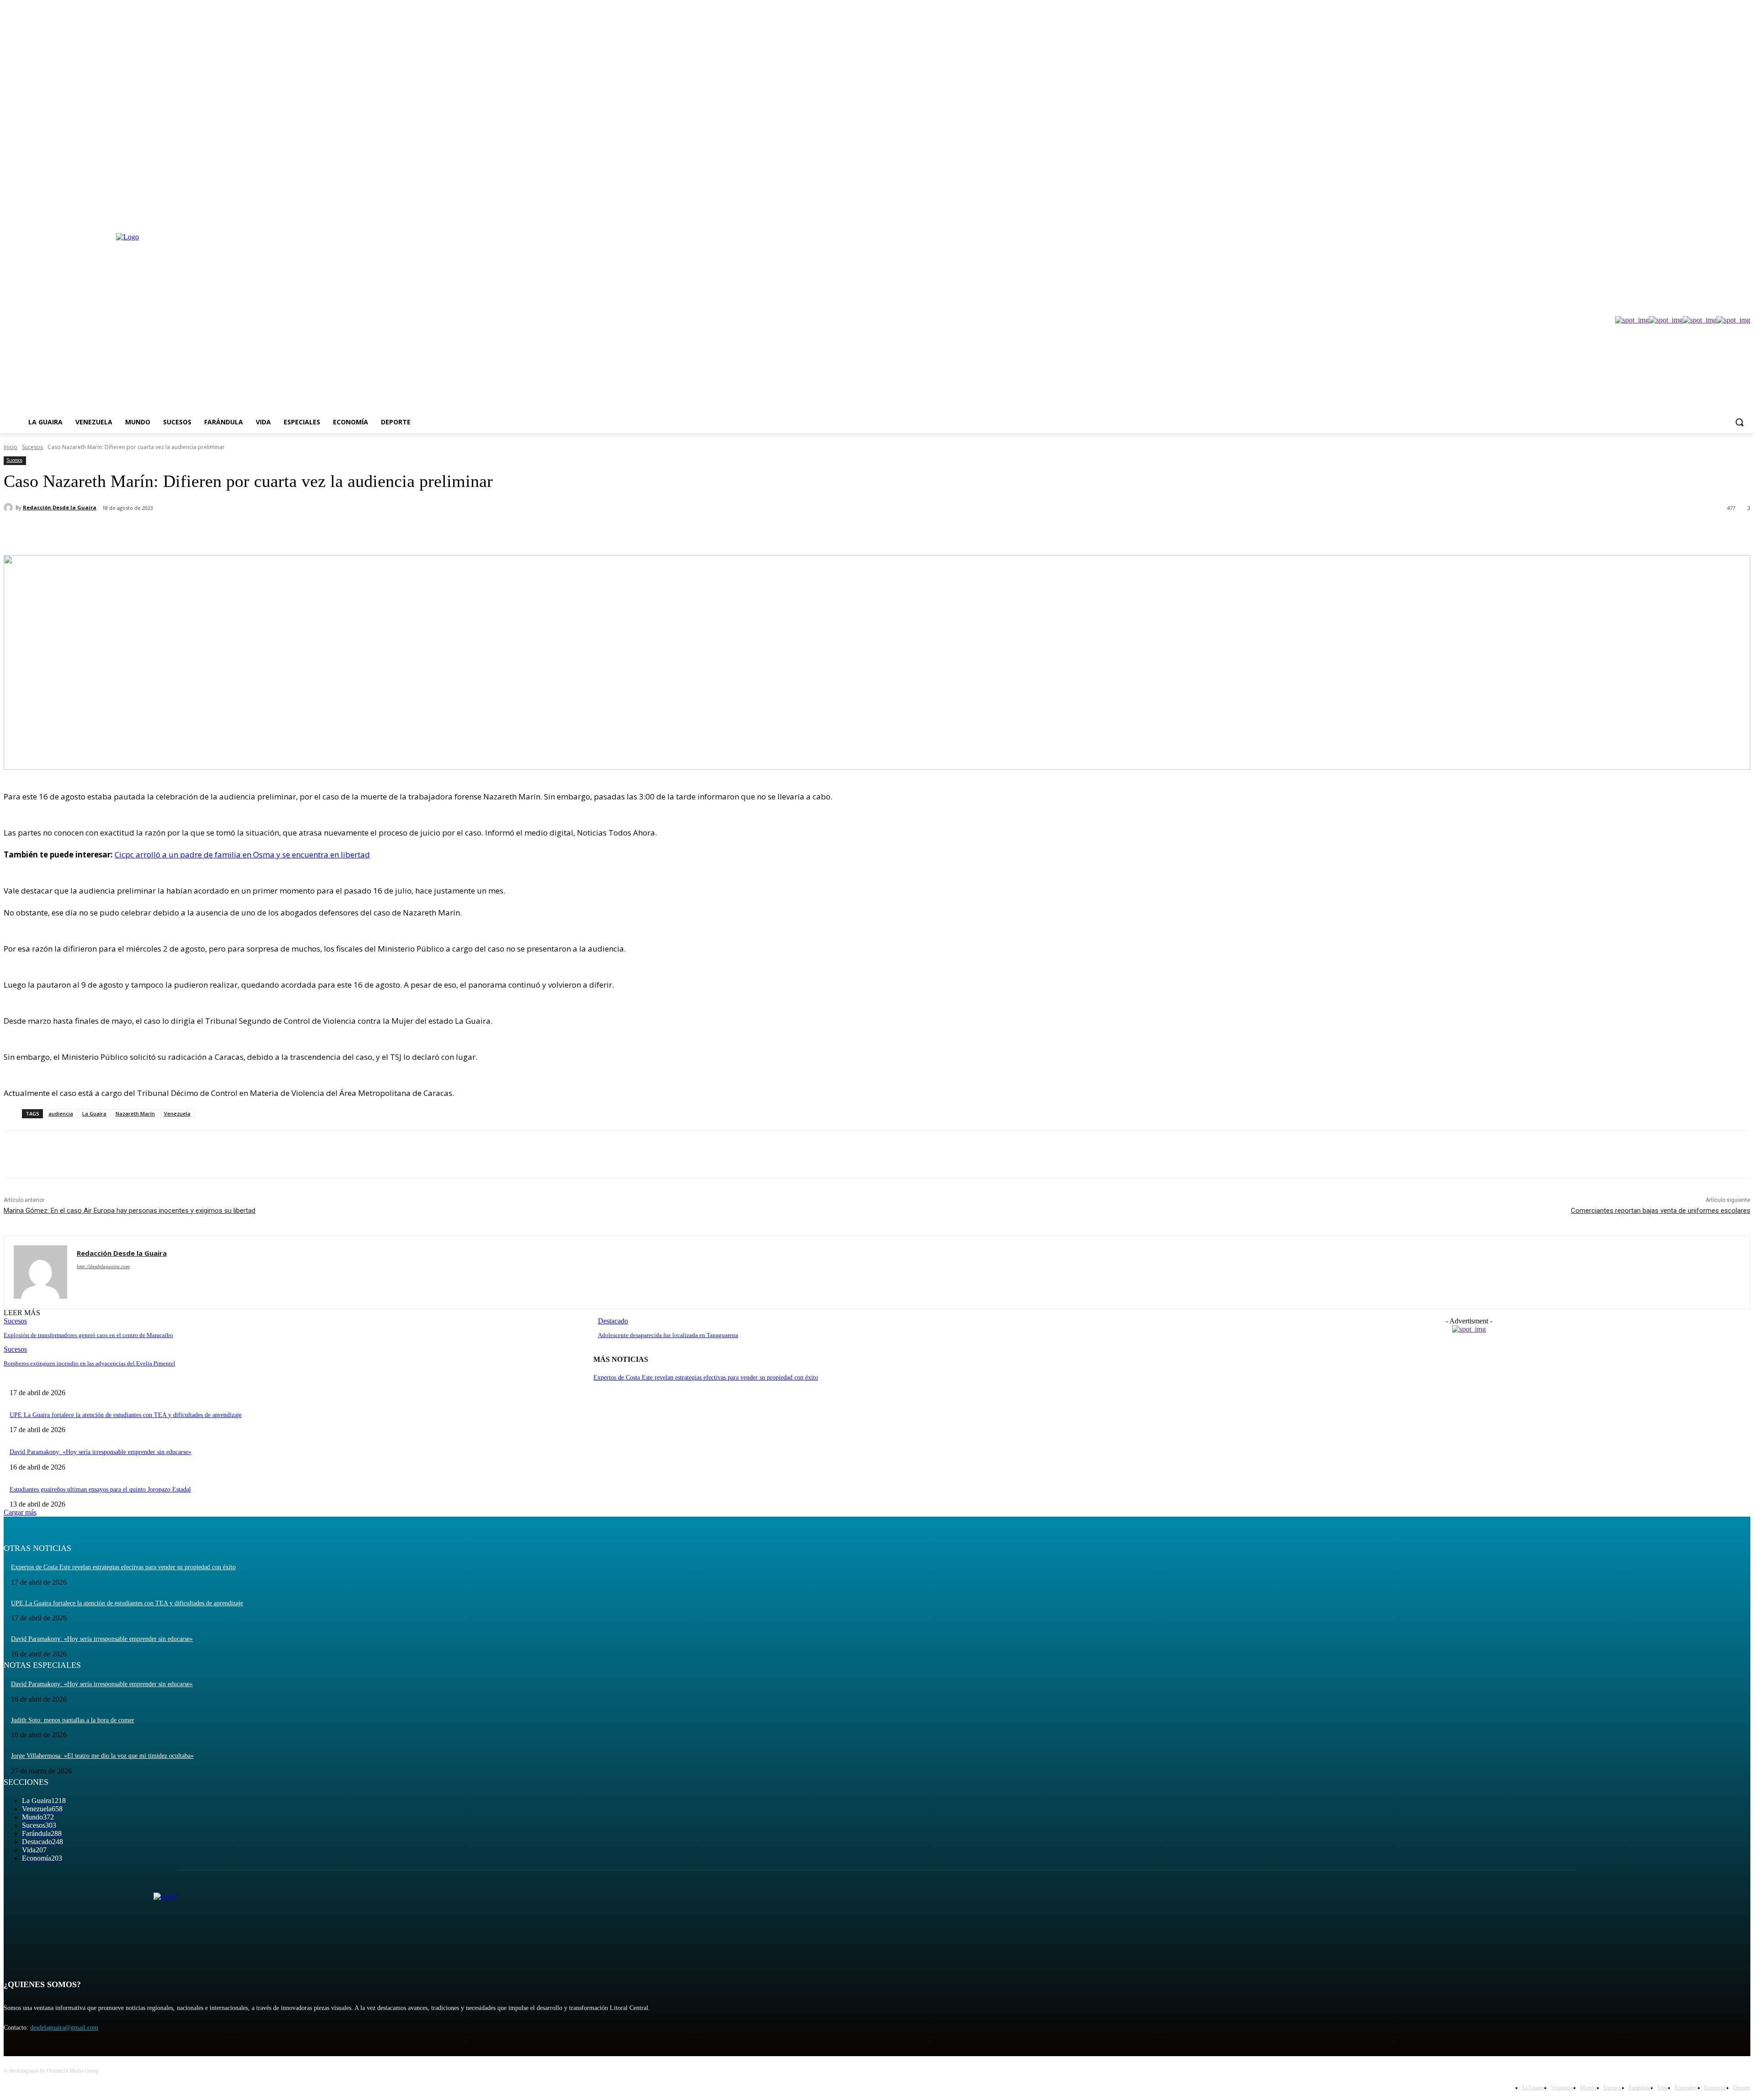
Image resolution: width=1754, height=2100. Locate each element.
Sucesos (32, 447)
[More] (219, 532)
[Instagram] (1707, 214)
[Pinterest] (153, 532)
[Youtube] (1745, 214)
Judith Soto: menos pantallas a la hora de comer (73, 1720)
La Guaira (94, 1113)
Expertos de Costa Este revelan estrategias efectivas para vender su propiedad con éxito (706, 1378)
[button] (1739, 422)
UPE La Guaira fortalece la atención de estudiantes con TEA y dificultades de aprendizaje (126, 1415)
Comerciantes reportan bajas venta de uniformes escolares (1661, 1211)
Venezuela (177, 1113)
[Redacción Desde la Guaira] (10, 508)
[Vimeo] (1732, 214)
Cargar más (20, 1512)
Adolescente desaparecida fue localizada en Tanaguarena (668, 1335)
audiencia (61, 1113)
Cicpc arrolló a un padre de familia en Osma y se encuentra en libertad (242, 854)
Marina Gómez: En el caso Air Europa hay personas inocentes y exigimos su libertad (129, 1211)
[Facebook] (1694, 214)
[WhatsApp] (186, 532)
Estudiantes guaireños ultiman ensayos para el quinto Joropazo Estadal (100, 1489)
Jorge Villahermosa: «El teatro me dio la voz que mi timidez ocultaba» (102, 1756)
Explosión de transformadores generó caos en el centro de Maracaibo (88, 1335)
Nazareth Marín (135, 1113)
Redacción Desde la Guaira (60, 507)
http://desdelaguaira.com (103, 1266)
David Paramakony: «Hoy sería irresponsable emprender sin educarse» (100, 1452)
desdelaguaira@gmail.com (64, 2028)
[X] (1720, 214)
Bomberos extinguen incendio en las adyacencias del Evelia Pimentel (90, 1363)
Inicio (11, 447)
